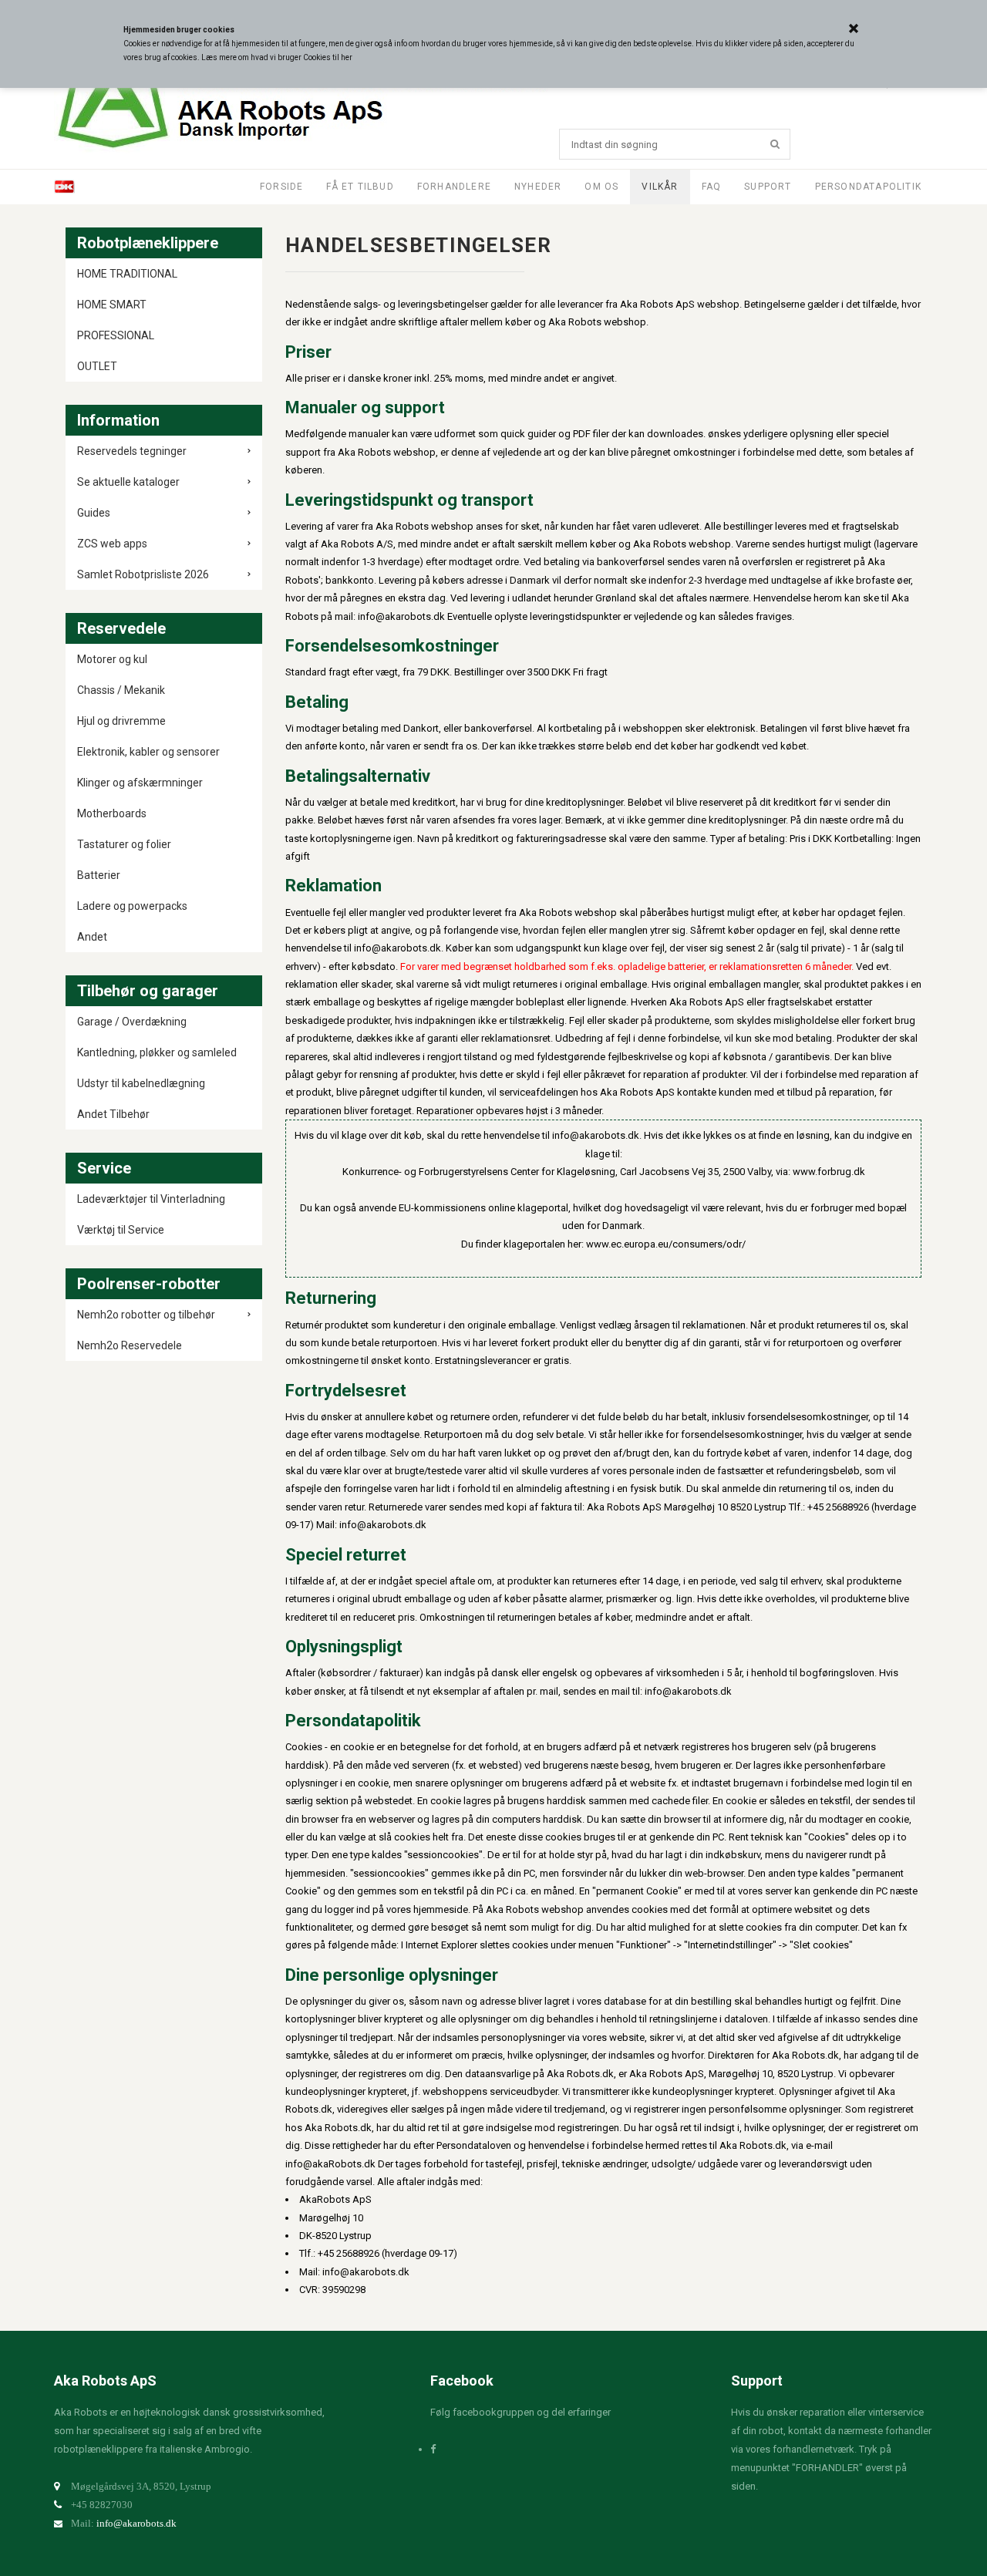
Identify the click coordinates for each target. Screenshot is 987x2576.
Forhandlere (454, 187)
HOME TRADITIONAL (127, 274)
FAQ (712, 187)
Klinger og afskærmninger (140, 783)
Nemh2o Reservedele (130, 1345)
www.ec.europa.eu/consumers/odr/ (666, 1244)
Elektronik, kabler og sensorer (148, 752)
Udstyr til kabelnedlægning (141, 1083)
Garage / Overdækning (132, 1022)
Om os (601, 187)
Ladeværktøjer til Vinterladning (151, 1199)
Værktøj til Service (121, 1230)
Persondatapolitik (868, 187)
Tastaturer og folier (124, 844)
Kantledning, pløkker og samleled (157, 1052)
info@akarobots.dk (136, 2523)
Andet (92, 937)
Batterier (99, 875)
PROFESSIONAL (116, 335)
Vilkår (660, 187)
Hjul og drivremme (121, 721)
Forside (281, 187)
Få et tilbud (360, 187)
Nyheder (538, 187)
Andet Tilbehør (113, 1114)
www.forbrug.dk (829, 1172)
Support (768, 187)
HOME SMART (112, 305)
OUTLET (97, 366)
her (347, 57)
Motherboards (112, 813)
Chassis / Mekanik (121, 690)
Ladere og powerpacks (132, 906)
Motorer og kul (112, 659)
